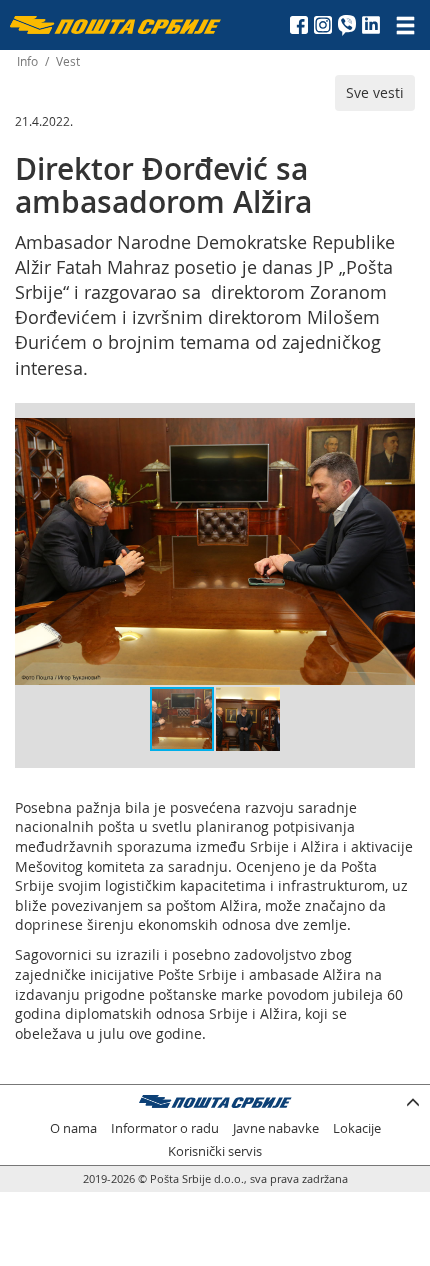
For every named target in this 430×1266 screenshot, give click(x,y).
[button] (397, 436)
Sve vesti (375, 92)
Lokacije (357, 1128)
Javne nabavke (276, 1128)
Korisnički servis (215, 1151)
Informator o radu (165, 1128)
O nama (73, 1128)
